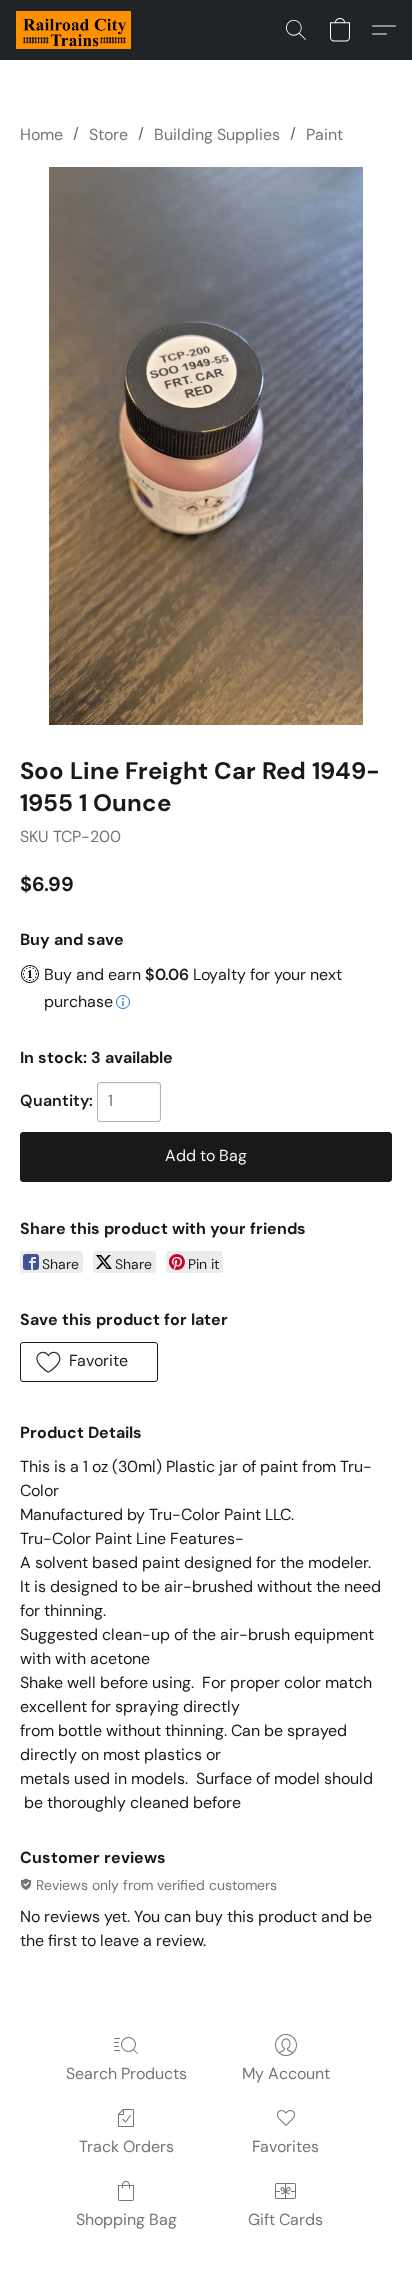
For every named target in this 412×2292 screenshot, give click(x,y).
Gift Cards (285, 2219)
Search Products (126, 2073)
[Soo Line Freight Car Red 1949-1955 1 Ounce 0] (206, 446)
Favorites (285, 2146)
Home (41, 134)
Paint (324, 134)
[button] (76, 30)
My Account (286, 2073)
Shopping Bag (126, 2219)
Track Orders (126, 2146)
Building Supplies (217, 134)
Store (108, 134)
